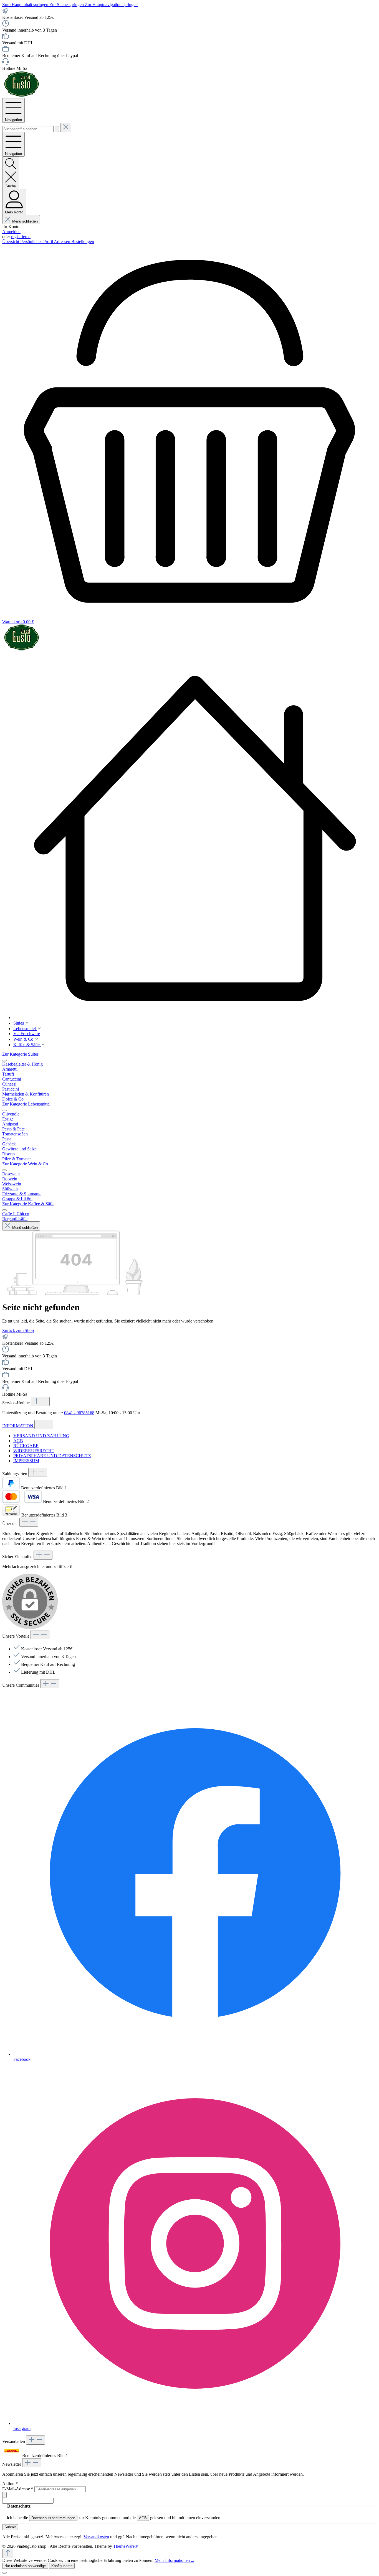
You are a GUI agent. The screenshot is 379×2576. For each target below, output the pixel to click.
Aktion (10, 2484)
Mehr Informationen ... (174, 2560)
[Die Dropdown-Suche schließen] (66, 127)
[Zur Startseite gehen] (22, 95)
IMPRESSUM (26, 1461)
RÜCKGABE (26, 1446)
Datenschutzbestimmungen (53, 2518)
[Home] (195, 838)
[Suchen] (57, 129)
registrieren (21, 237)
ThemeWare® (126, 2546)
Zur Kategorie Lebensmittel (26, 1104)
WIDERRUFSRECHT (34, 1451)
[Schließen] (4, 2573)
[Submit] (4, 2495)
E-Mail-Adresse (18, 2489)
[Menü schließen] (4, 1061)
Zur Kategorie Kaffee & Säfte (28, 1204)
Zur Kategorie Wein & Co (25, 1164)
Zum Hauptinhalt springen (26, 5)
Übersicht (11, 242)
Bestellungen (83, 242)
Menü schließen (25, 221)
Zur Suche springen (67, 5)
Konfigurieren (62, 2566)
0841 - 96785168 (79, 1413)
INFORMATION (18, 1426)
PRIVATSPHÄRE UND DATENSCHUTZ (52, 1456)
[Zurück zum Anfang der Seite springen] (8, 2553)
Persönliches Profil (37, 242)
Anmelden (11, 232)
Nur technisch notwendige (25, 2566)
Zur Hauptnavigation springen (111, 5)
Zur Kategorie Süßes (20, 1054)
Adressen (63, 242)
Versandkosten (96, 2537)
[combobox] (28, 129)
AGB (18, 1441)
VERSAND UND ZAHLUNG (41, 1436)
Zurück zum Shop (18, 1330)
